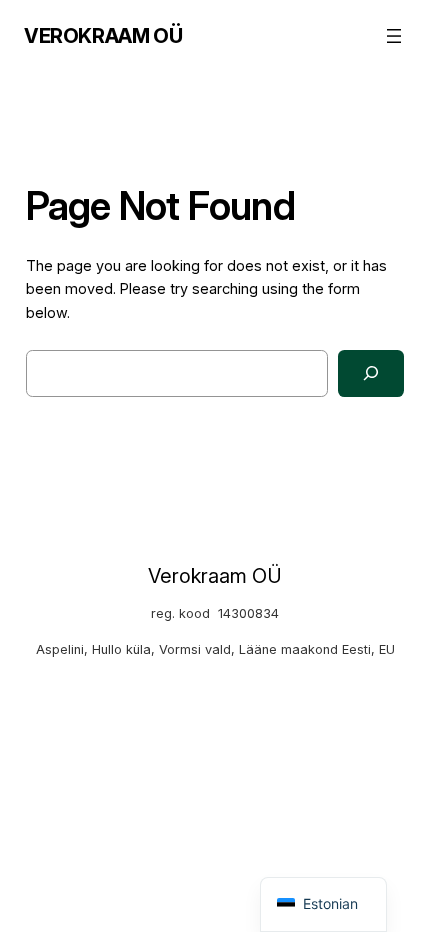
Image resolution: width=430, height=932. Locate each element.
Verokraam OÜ (103, 36)
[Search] (371, 373)
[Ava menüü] (394, 36)
